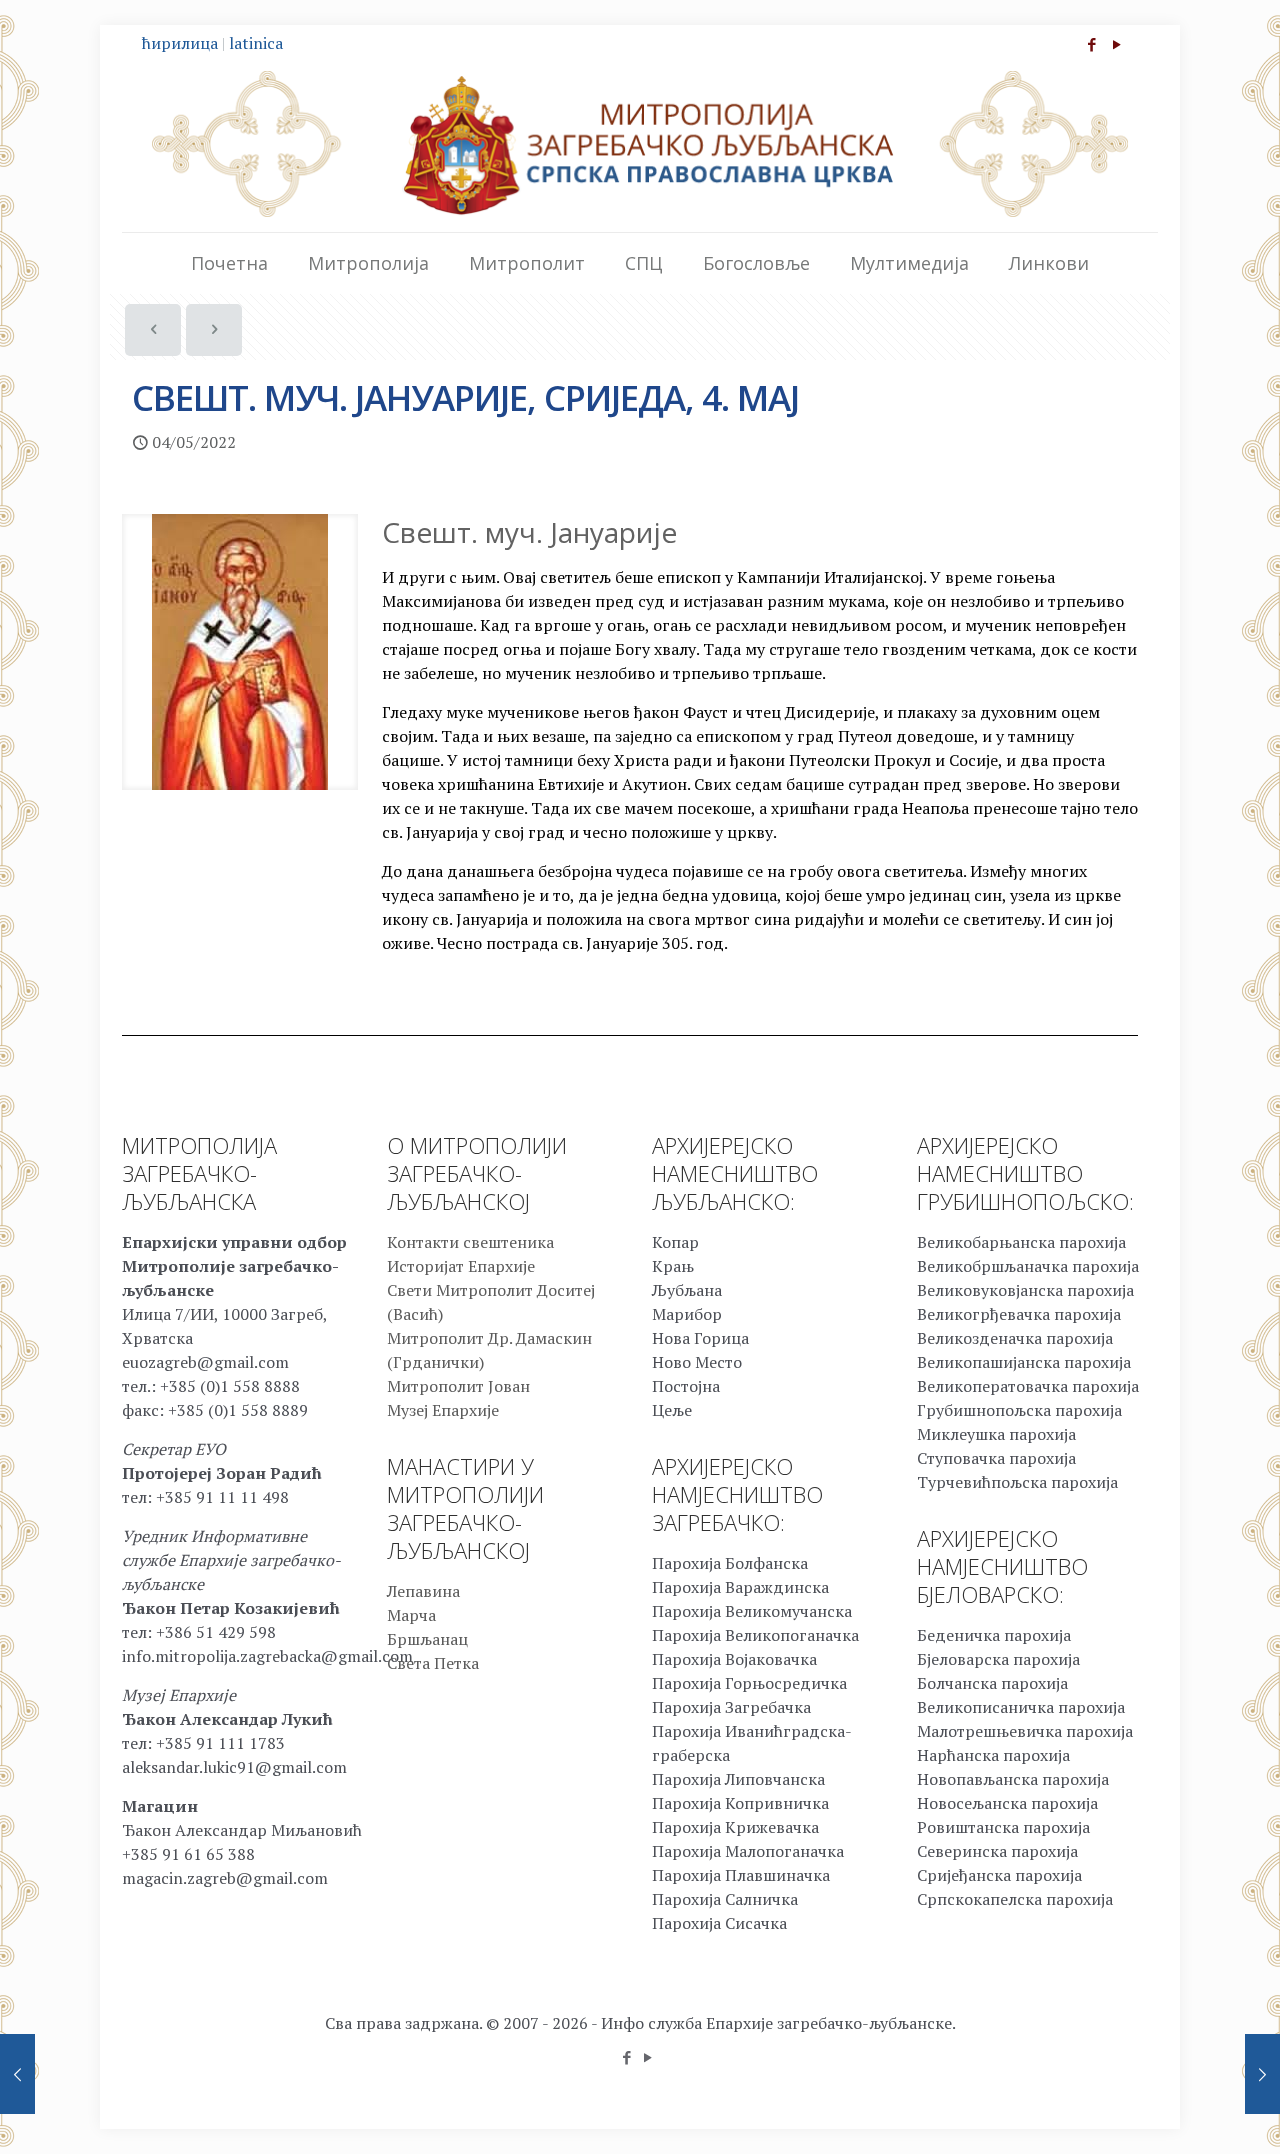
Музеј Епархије (443, 1410)
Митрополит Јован (458, 1386)
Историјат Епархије (461, 1266)
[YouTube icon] (1116, 44)
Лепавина (423, 1591)
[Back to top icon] (1184, 2113)
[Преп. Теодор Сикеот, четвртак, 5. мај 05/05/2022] (1262, 2074)
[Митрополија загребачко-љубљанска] (640, 144)
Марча (411, 1615)
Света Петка (433, 1663)
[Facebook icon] (1091, 44)
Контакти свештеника (470, 1242)
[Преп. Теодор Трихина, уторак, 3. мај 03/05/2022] (17, 2074)
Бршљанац (427, 1639)
